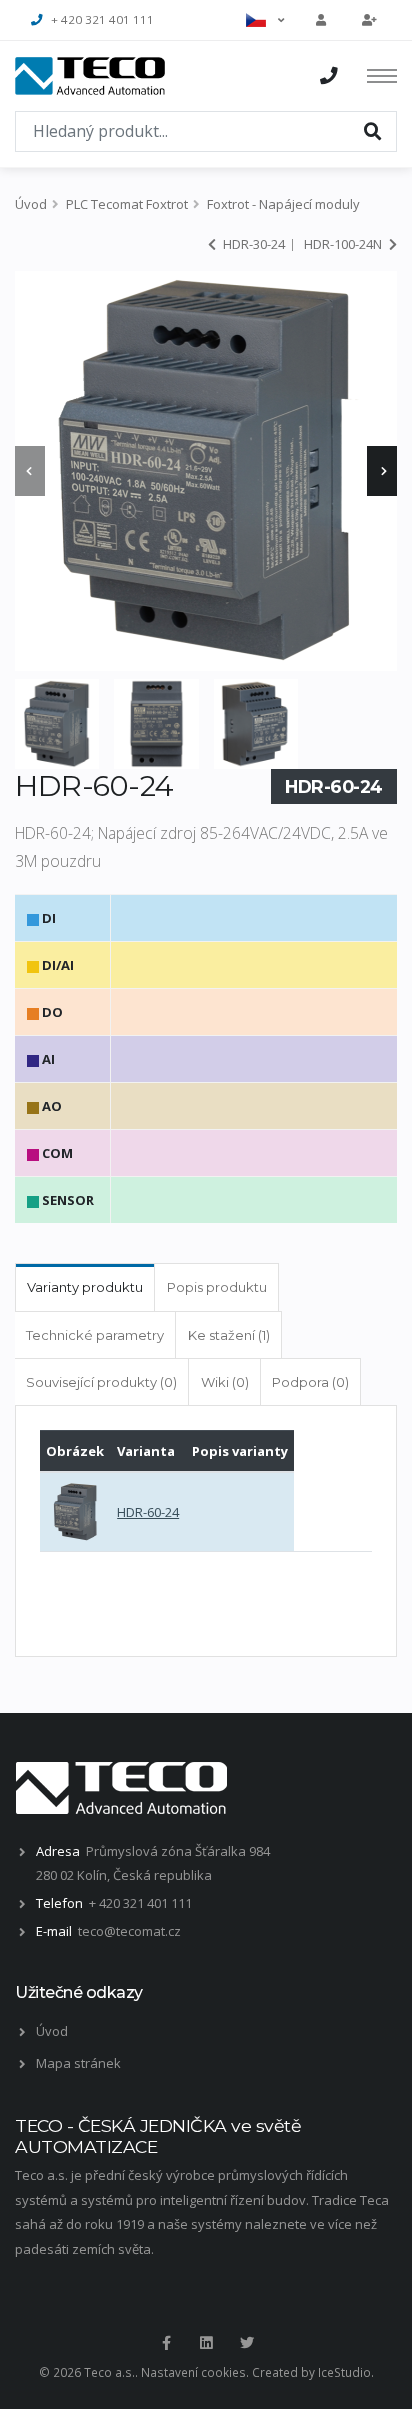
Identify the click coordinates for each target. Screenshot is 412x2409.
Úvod (31, 204)
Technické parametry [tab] (95, 1335)
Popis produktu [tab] (217, 1287)
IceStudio (344, 2372)
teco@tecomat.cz (129, 1931)
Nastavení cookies (193, 2372)
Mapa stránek (78, 2063)
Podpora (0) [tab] (310, 1382)
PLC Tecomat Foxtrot (127, 204)
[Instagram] (206, 2343)
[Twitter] (247, 2343)
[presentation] (30, 471)
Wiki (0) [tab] (225, 1382)
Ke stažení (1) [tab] (229, 1335)
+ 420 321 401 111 (102, 19)
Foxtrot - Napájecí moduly (283, 204)
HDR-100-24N (344, 244)
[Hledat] (373, 130)
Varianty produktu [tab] (85, 1287)
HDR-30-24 (252, 244)
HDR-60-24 (148, 1512)
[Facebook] (166, 2343)
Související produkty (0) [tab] (101, 1382)
